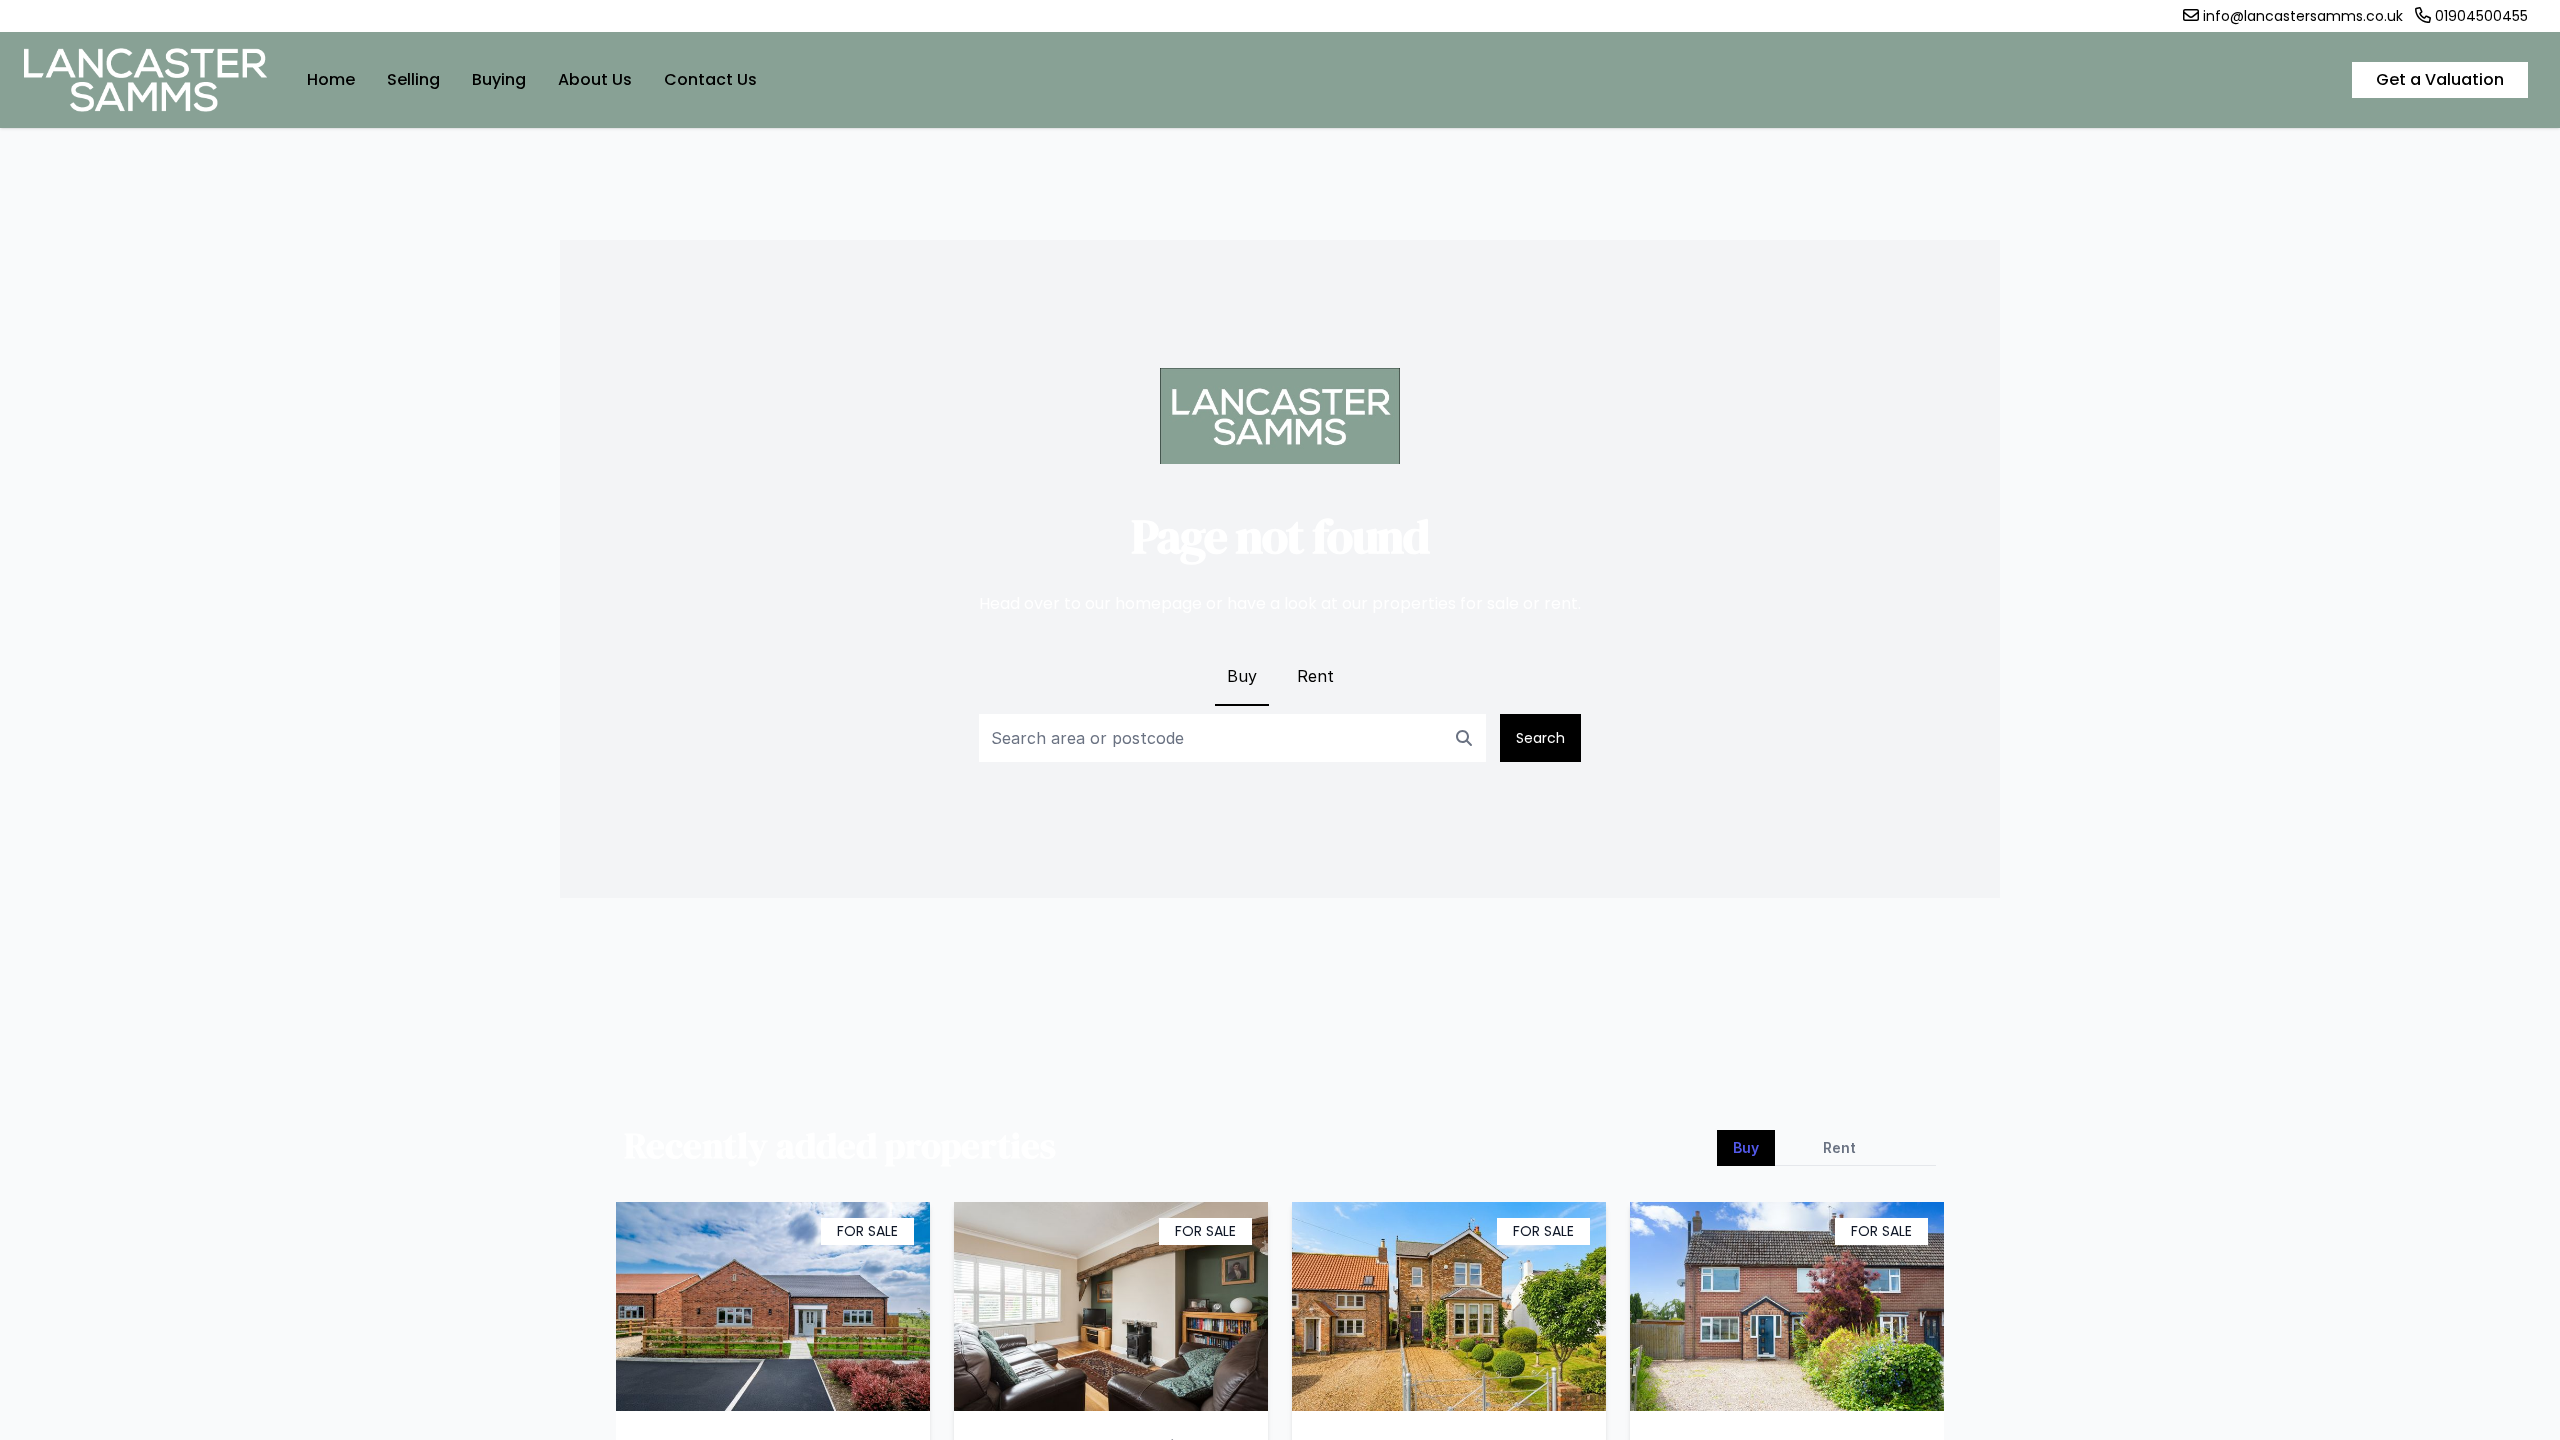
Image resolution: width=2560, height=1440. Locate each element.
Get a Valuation (2440, 79)
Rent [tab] (1839, 1147)
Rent (1315, 676)
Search (1540, 738)
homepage (1158, 603)
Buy (1242, 676)
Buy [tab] (1746, 1147)
